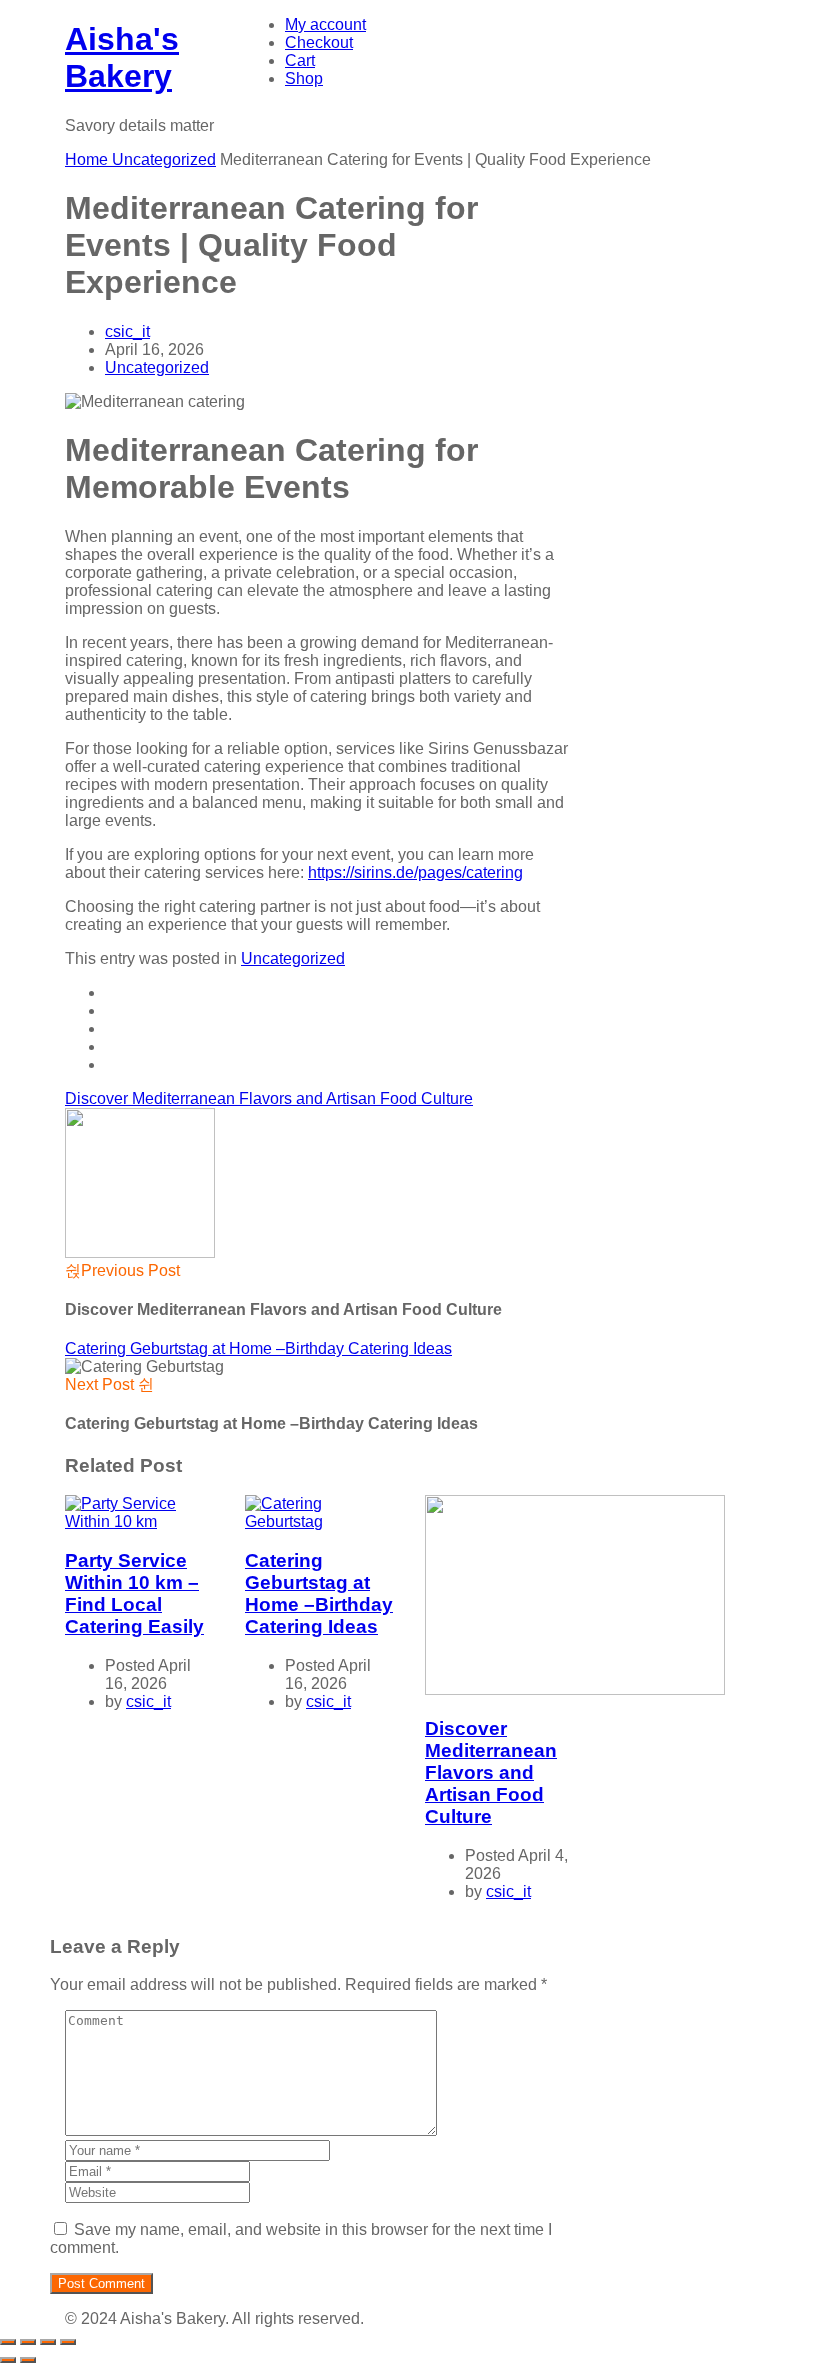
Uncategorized (164, 159)
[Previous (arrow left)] (8, 2360)
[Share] (48, 2342)
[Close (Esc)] (68, 2342)
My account (325, 24)
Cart (300, 60)
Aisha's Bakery (122, 57)
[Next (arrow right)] (28, 2360)
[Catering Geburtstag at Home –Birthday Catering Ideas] (320, 1521)
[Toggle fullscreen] (28, 2342)
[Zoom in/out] (8, 2342)
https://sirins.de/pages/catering (415, 872)
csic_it (127, 331)
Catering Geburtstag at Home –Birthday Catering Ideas (258, 1348)
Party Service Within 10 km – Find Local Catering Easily (134, 1593)
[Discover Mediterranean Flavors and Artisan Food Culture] (575, 1689)
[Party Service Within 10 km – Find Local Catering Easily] (140, 1521)
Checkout (319, 42)
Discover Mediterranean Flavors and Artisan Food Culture (269, 1098)
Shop (304, 78)
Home (88, 159)
